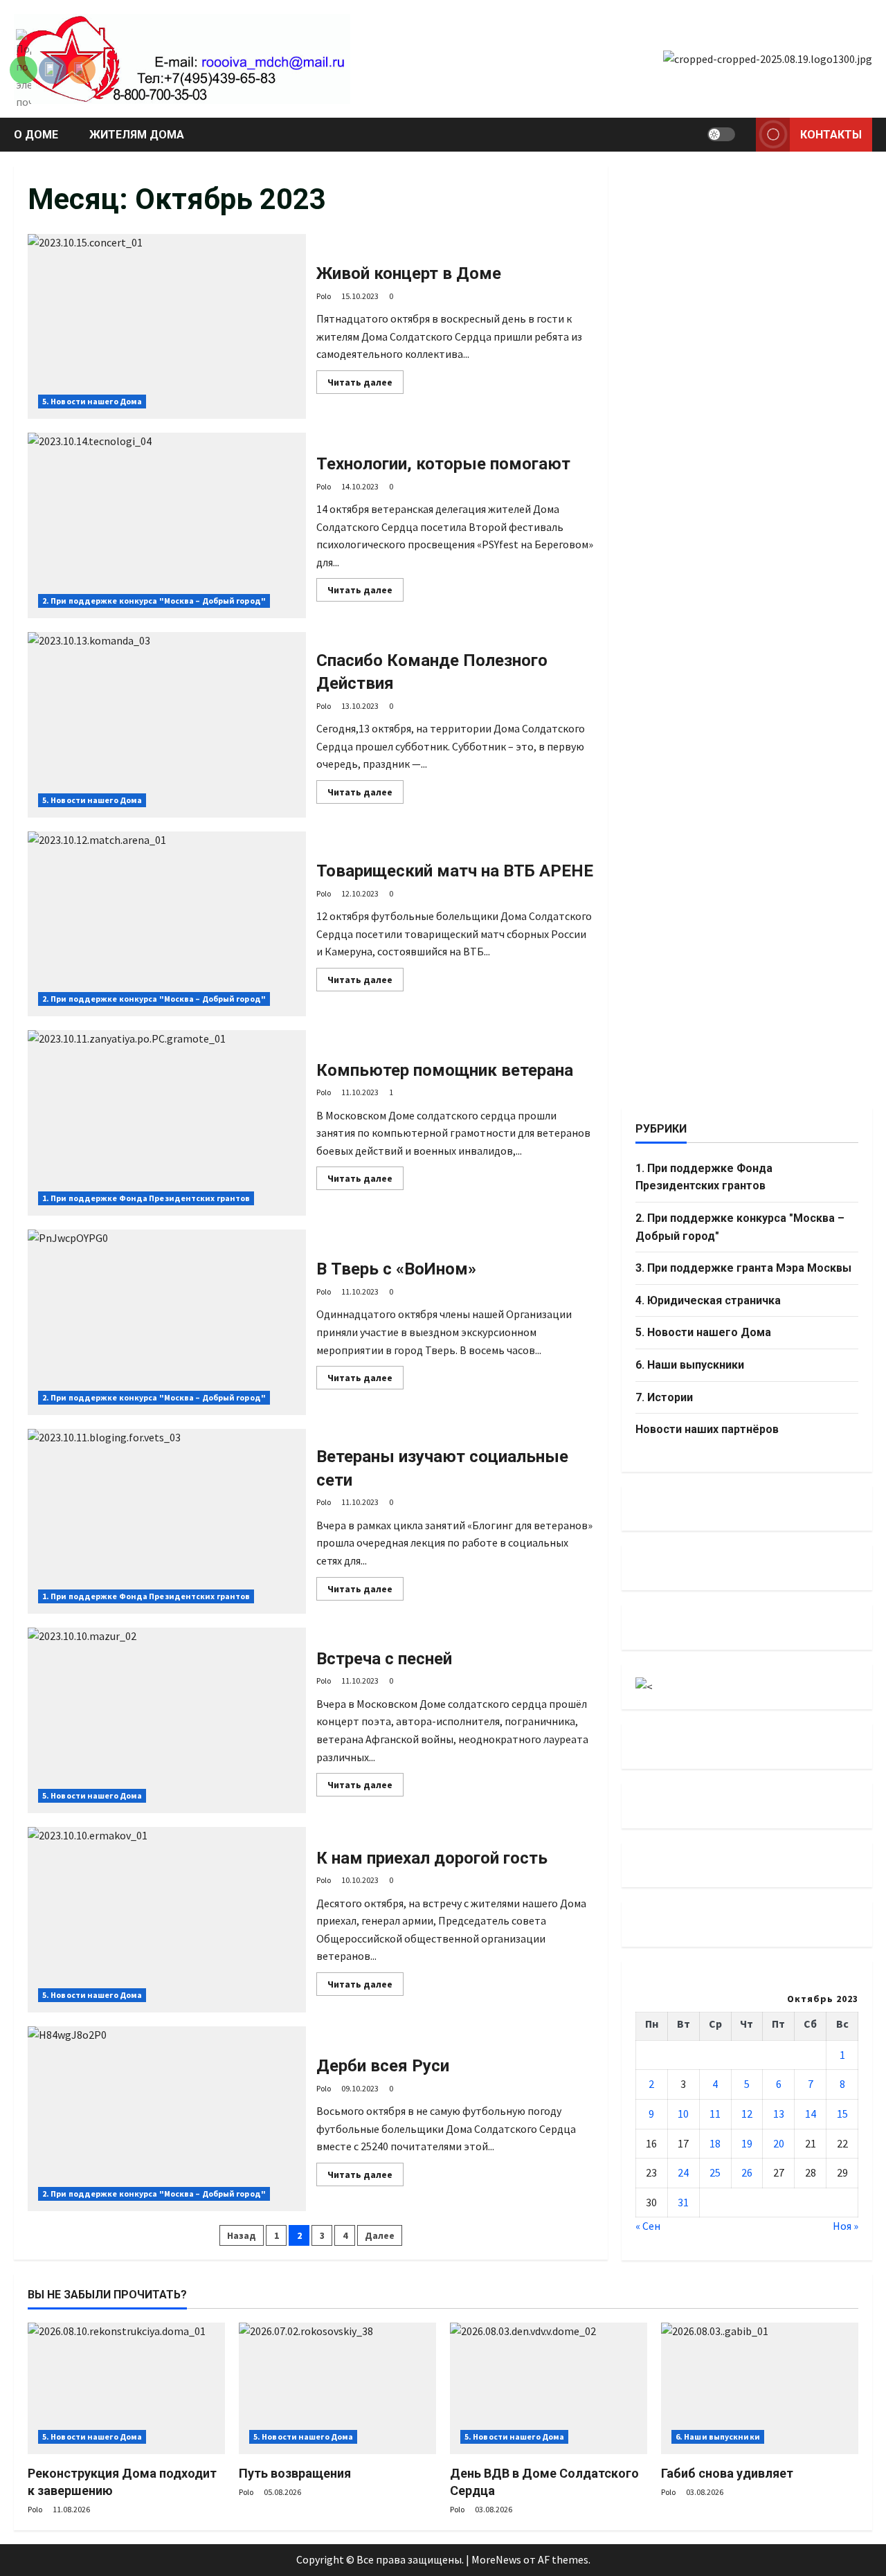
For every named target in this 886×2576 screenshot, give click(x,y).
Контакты (831, 135)
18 (715, 2143)
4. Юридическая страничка (708, 1300)
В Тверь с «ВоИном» (167, 1322)
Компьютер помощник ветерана (167, 1123)
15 (842, 2113)
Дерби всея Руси (167, 2119)
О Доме (36, 135)
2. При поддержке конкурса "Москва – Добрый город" (154, 601)
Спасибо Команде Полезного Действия (167, 725)
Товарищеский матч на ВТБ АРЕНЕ (167, 924)
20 (779, 2143)
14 (811, 2113)
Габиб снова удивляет (727, 2473)
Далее (380, 2235)
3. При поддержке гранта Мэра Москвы (743, 1267)
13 (779, 2113)
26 (747, 2172)
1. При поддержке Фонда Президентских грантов (146, 1198)
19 (747, 2143)
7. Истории (664, 1397)
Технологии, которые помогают (167, 525)
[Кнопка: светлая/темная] (721, 134)
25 (715, 2172)
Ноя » (846, 2226)
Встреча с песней (167, 1720)
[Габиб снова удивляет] (760, 2388)
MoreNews (496, 2559)
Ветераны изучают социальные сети (167, 1522)
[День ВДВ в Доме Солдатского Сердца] (549, 2388)
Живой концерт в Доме (167, 327)
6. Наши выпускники (690, 1364)
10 (683, 2113)
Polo (324, 296)
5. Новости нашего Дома (92, 401)
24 (683, 2172)
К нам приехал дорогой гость (167, 1920)
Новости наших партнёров (707, 1429)
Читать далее (365, 385)
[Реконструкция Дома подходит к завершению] (126, 2388)
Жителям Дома (137, 135)
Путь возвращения (295, 2473)
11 (715, 2113)
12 (747, 2113)
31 (683, 2201)
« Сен (648, 2226)
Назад (242, 2235)
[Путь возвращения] (337, 2388)
